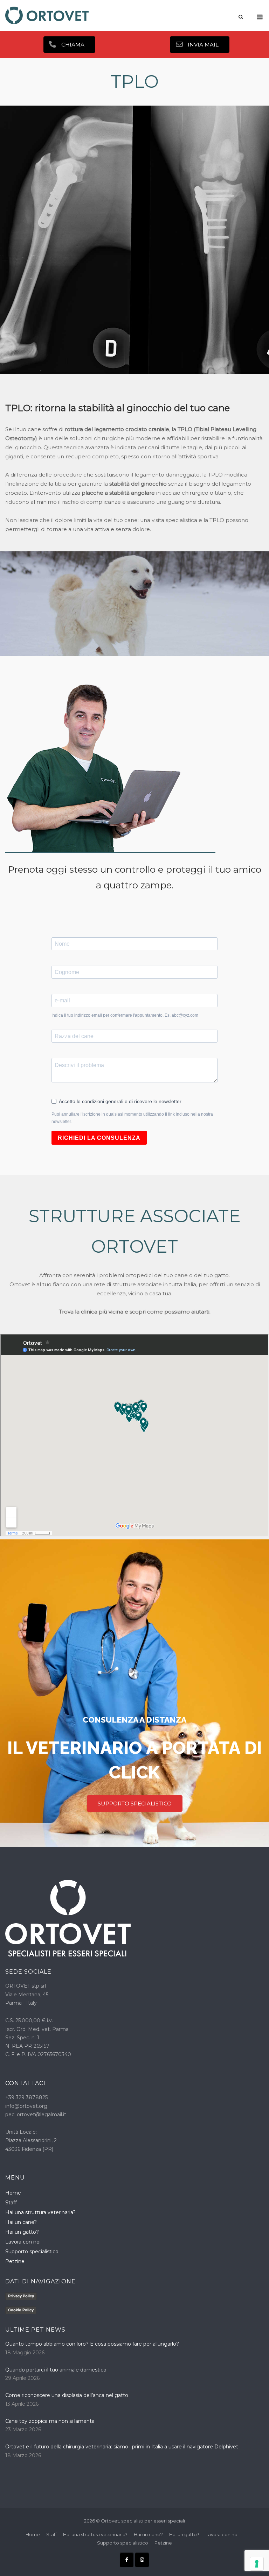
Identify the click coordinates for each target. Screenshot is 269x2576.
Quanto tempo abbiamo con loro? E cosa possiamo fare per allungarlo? (93, 2344)
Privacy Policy (21, 2296)
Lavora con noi (23, 2242)
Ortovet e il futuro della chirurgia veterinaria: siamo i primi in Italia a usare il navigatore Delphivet (122, 2447)
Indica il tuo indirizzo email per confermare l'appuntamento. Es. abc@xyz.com (125, 1015)
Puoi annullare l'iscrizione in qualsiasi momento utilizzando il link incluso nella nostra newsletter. (132, 1118)
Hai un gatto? (22, 2232)
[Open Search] (241, 17)
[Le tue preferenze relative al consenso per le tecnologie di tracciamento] (257, 2564)
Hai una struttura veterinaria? (40, 2212)
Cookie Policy (21, 2310)
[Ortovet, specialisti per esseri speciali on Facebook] (127, 2560)
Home (13, 2193)
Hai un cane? (21, 2222)
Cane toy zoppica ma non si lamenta (51, 2421)
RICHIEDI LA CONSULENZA (99, 1138)
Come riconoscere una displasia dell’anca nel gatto (67, 2395)
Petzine (15, 2261)
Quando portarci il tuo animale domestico (56, 2370)
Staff (11, 2203)
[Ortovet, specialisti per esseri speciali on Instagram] (142, 2560)
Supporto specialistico (32, 2252)
